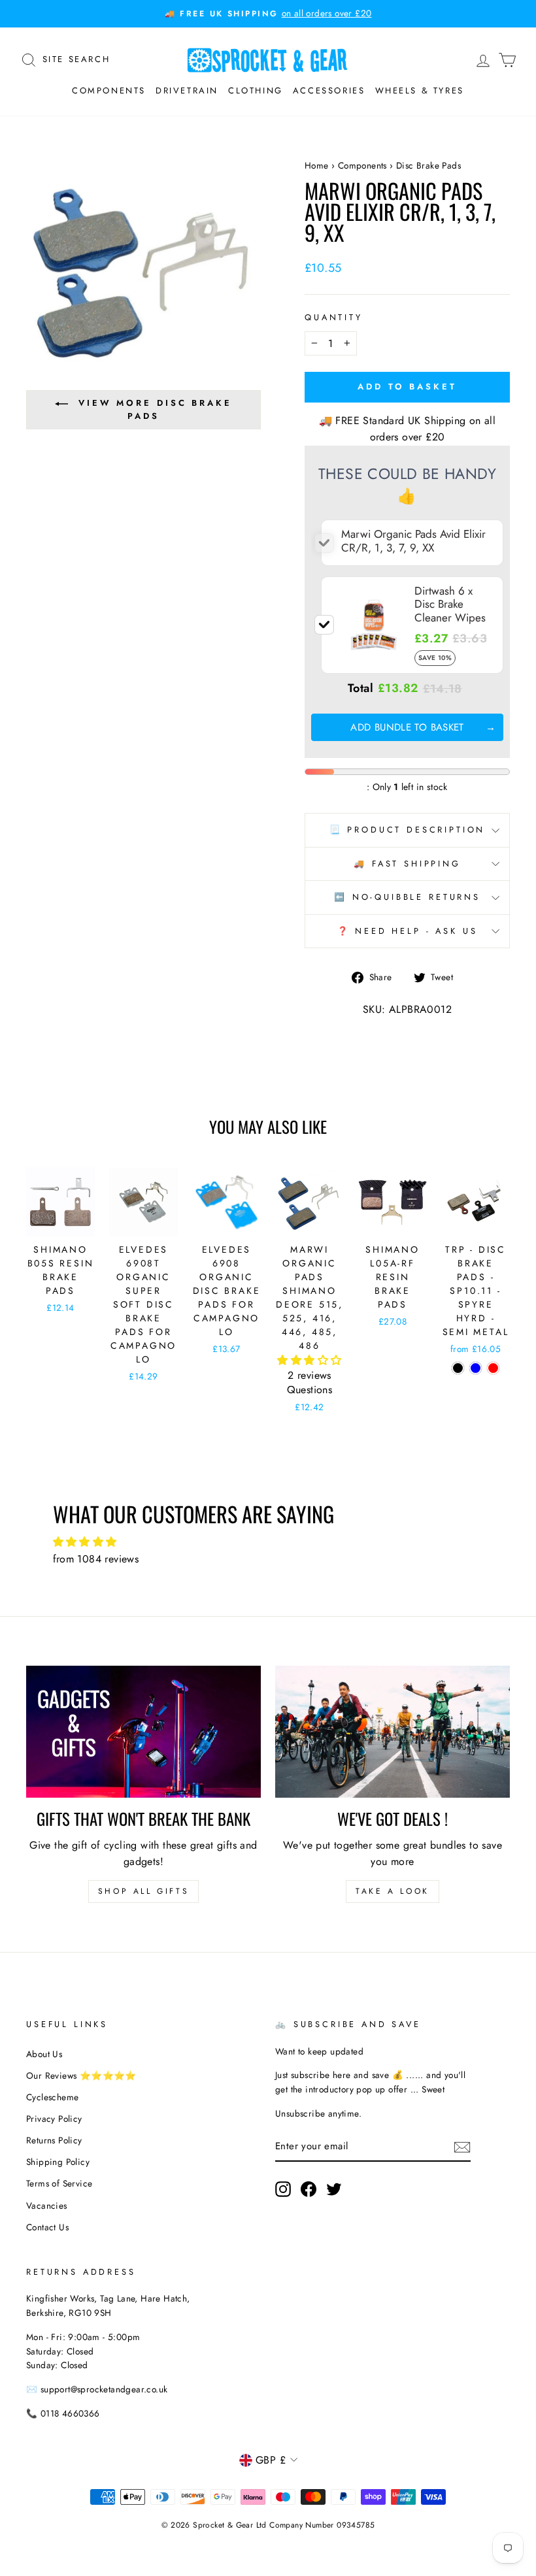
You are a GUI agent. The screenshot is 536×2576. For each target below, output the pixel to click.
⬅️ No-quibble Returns (407, 897)
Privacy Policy (54, 2119)
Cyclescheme (52, 2097)
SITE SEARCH (76, 58)
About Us (44, 2054)
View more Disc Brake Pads (155, 409)
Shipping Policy (58, 2162)
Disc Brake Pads (428, 165)
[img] (268, 1542)
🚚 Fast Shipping (407, 864)
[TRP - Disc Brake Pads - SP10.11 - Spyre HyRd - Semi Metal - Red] (493, 1368)
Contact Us (47, 2227)
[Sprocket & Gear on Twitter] (334, 2189)
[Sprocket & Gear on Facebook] (309, 2189)
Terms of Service (59, 2183)
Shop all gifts (143, 1891)
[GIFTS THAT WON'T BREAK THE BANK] (143, 1732)
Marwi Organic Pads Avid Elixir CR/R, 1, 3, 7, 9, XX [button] (413, 540)
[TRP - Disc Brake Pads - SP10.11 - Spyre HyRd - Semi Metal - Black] (458, 1368)
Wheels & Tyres (420, 91)
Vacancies (47, 2205)
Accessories (329, 91)
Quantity (334, 317)
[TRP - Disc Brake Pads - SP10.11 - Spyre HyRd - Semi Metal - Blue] (476, 1368)
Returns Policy (54, 2140)
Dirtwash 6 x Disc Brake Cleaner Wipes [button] (450, 604)
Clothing (256, 91)
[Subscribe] (462, 2146)
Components (109, 91)
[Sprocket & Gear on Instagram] (283, 2189)
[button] (309, 1360)
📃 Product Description (408, 830)
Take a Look (393, 1891)
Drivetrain (187, 91)
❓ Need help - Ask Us (408, 931)
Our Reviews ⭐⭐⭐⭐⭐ (81, 2075)
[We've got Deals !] (393, 1732)
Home (317, 165)
